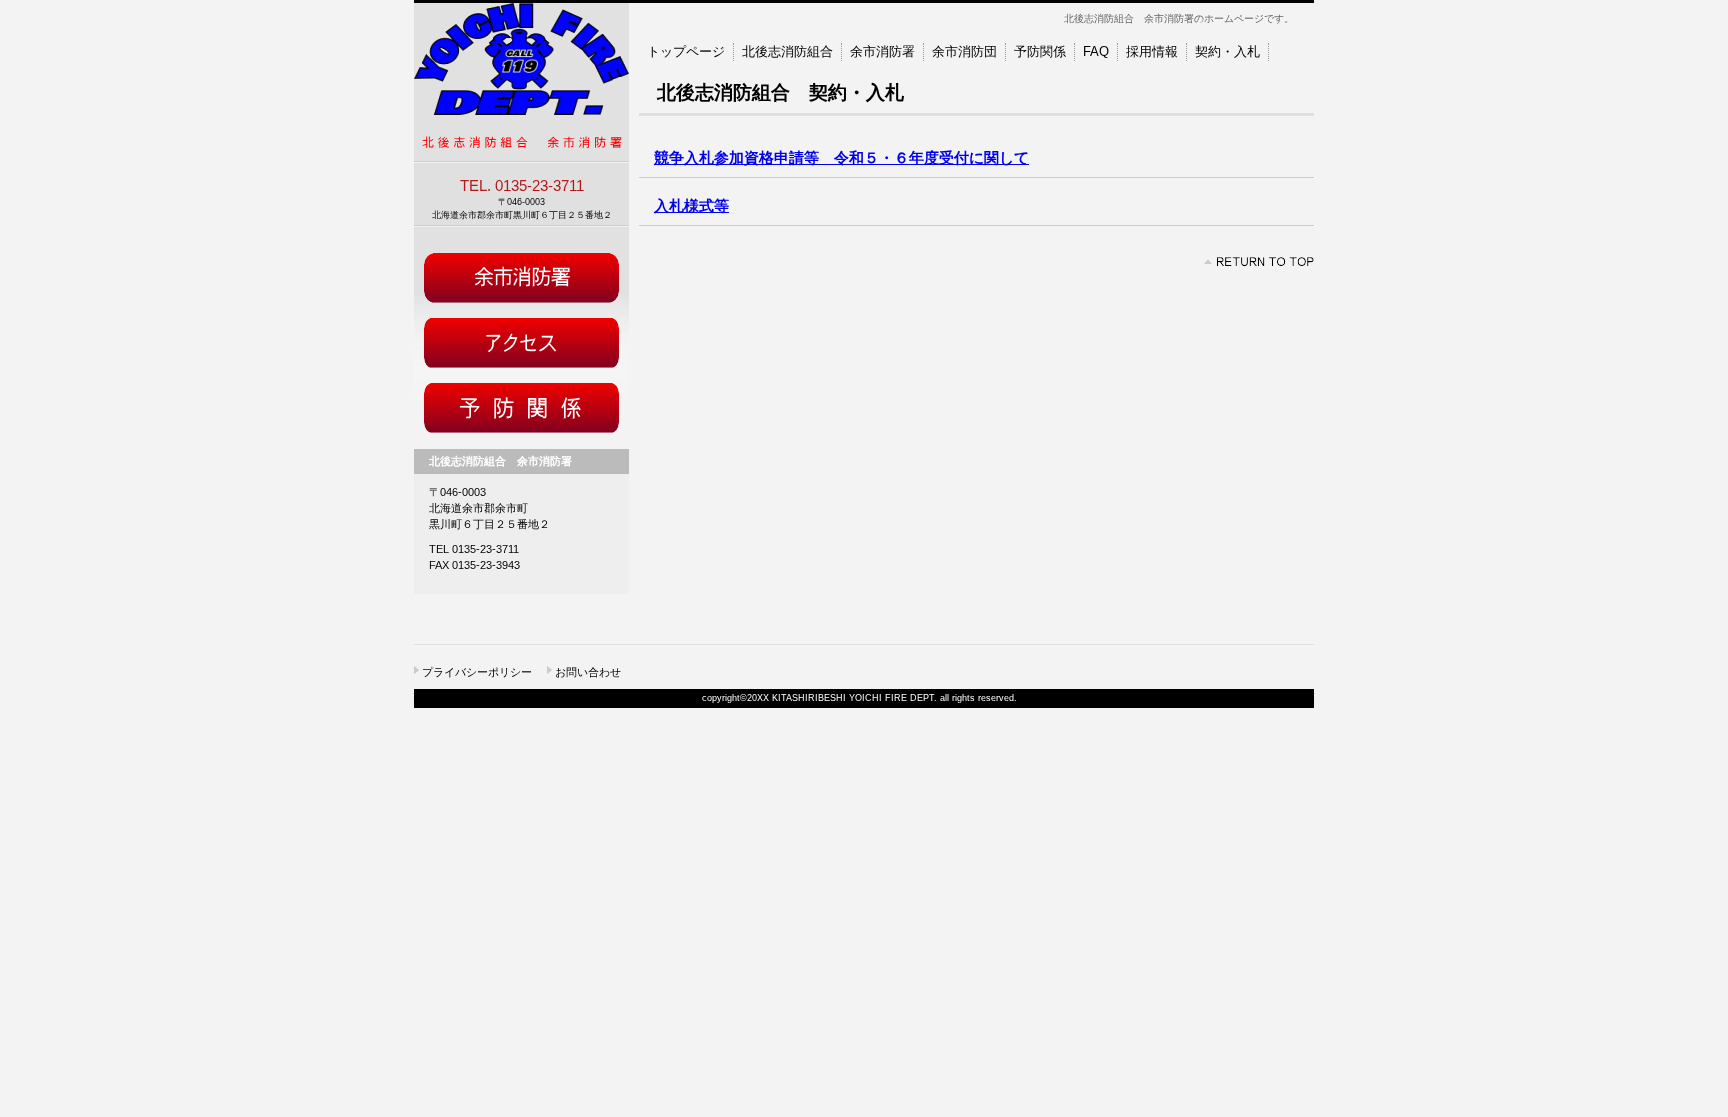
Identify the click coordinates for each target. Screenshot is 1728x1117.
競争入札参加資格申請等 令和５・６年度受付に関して (841, 158)
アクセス (521, 345)
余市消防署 (521, 280)
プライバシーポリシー (477, 672)
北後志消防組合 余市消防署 (521, 82)
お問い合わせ (588, 672)
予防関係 (521, 410)
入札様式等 (691, 206)
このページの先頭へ (1259, 262)
